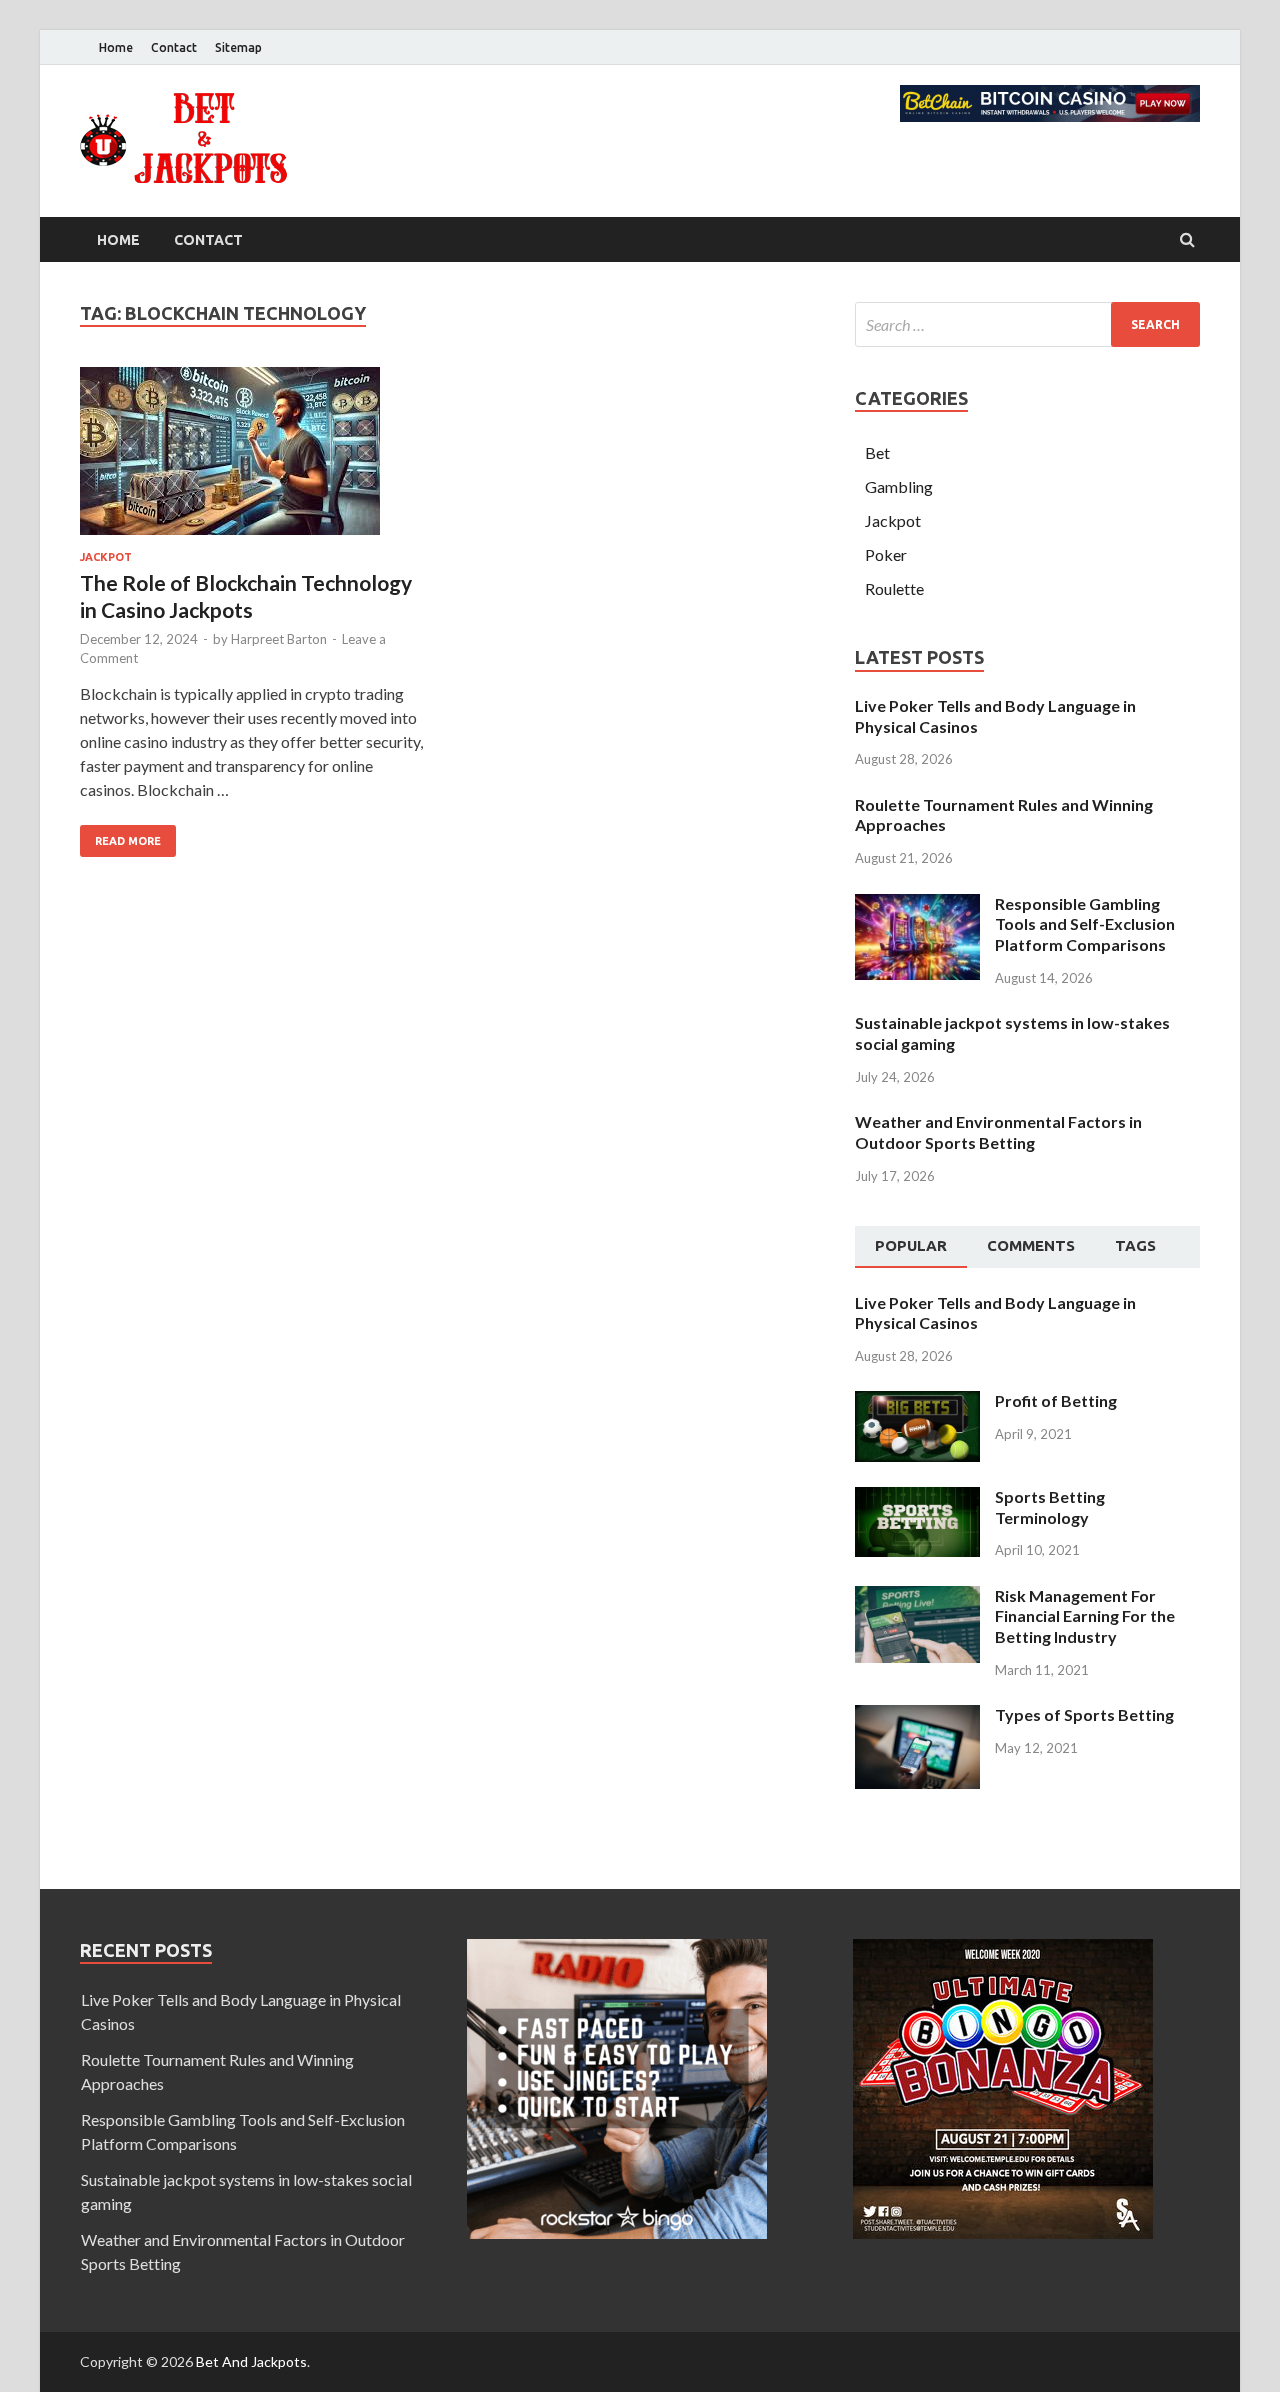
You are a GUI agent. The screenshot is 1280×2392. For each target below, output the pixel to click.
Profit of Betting (1056, 1400)
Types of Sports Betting (1084, 1714)
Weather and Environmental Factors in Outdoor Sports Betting (998, 1132)
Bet (877, 452)
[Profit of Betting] (917, 1402)
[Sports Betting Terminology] (917, 1498)
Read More (120, 836)
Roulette (894, 588)
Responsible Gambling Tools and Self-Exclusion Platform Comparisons (1085, 924)
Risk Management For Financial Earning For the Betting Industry (1085, 1616)
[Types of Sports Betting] (917, 1716)
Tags (1135, 1245)
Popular (911, 1245)
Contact (174, 47)
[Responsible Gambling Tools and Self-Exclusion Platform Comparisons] (917, 905)
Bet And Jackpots (251, 2361)
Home (116, 47)
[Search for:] (1027, 324)
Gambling (899, 486)
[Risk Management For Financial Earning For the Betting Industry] (917, 1597)
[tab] (911, 1247)
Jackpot (106, 557)
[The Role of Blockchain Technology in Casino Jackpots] (254, 459)
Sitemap (238, 47)
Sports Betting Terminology (1050, 1507)
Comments (1031, 1245)
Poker (886, 554)
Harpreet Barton (279, 639)
